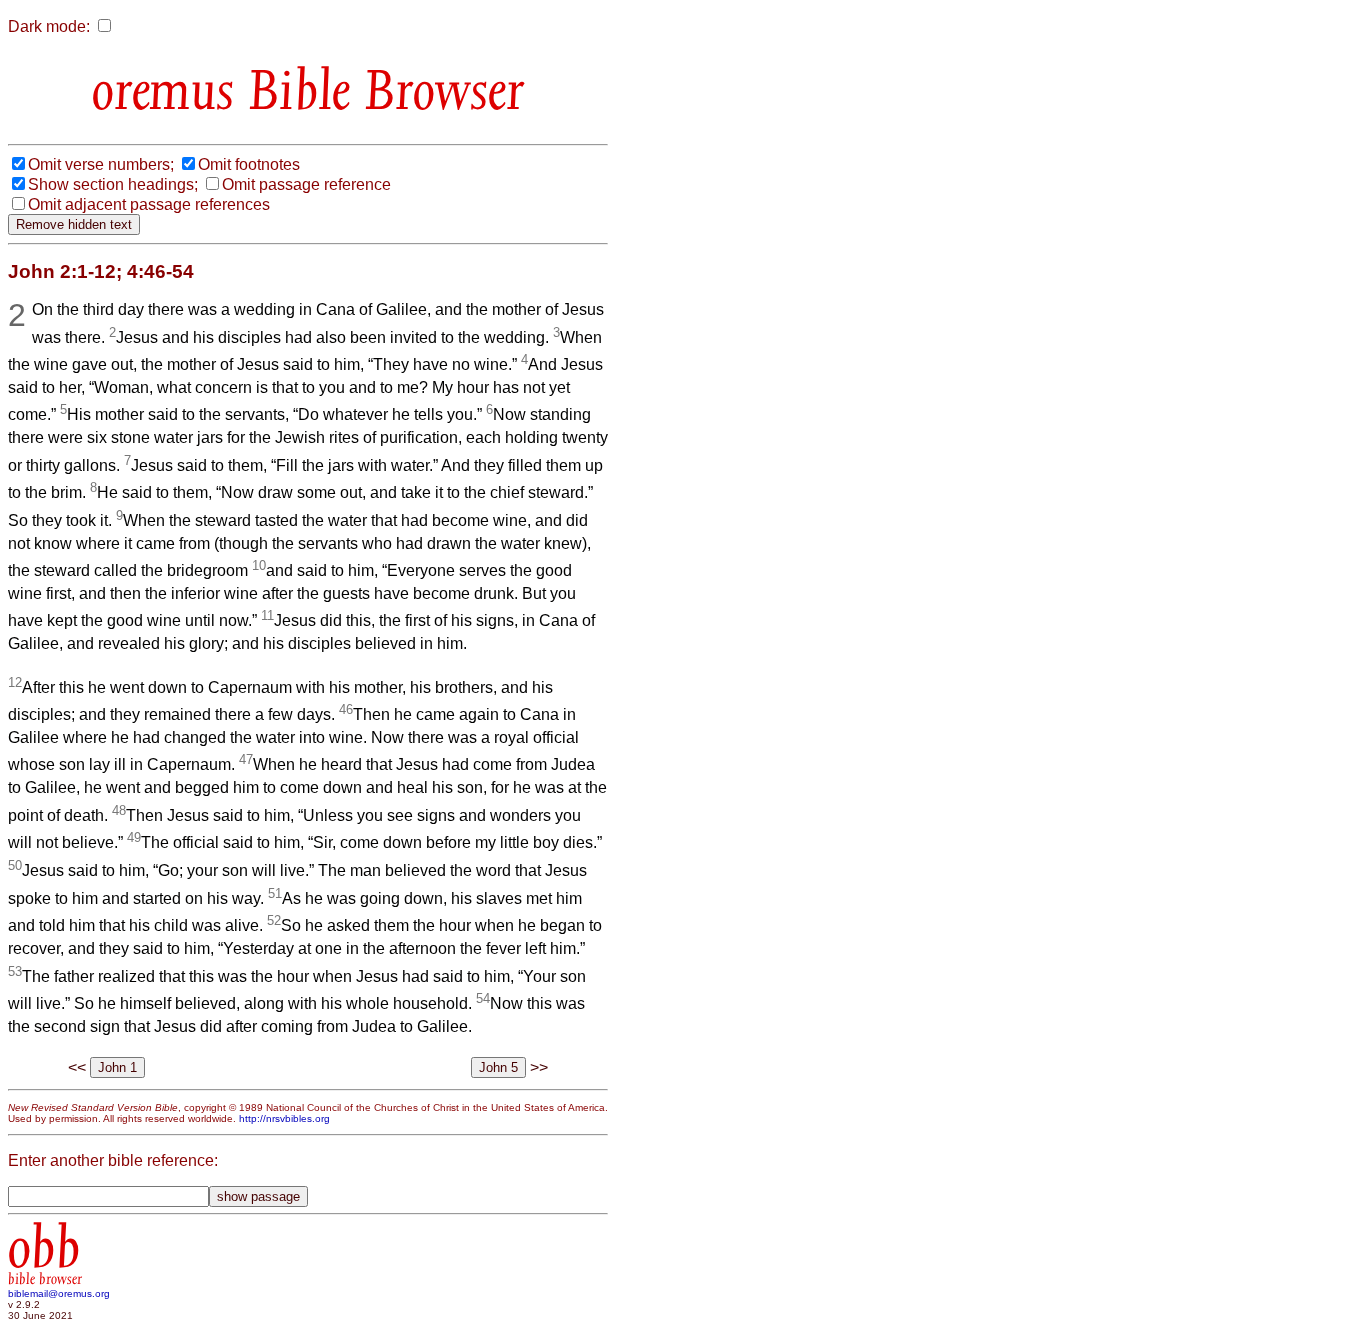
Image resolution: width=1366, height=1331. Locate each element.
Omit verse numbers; (101, 164)
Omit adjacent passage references (149, 204)
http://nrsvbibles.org (284, 1118)
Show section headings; (113, 184)
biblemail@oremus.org (59, 1293)
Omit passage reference (306, 184)
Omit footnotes (249, 164)
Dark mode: (49, 26)
